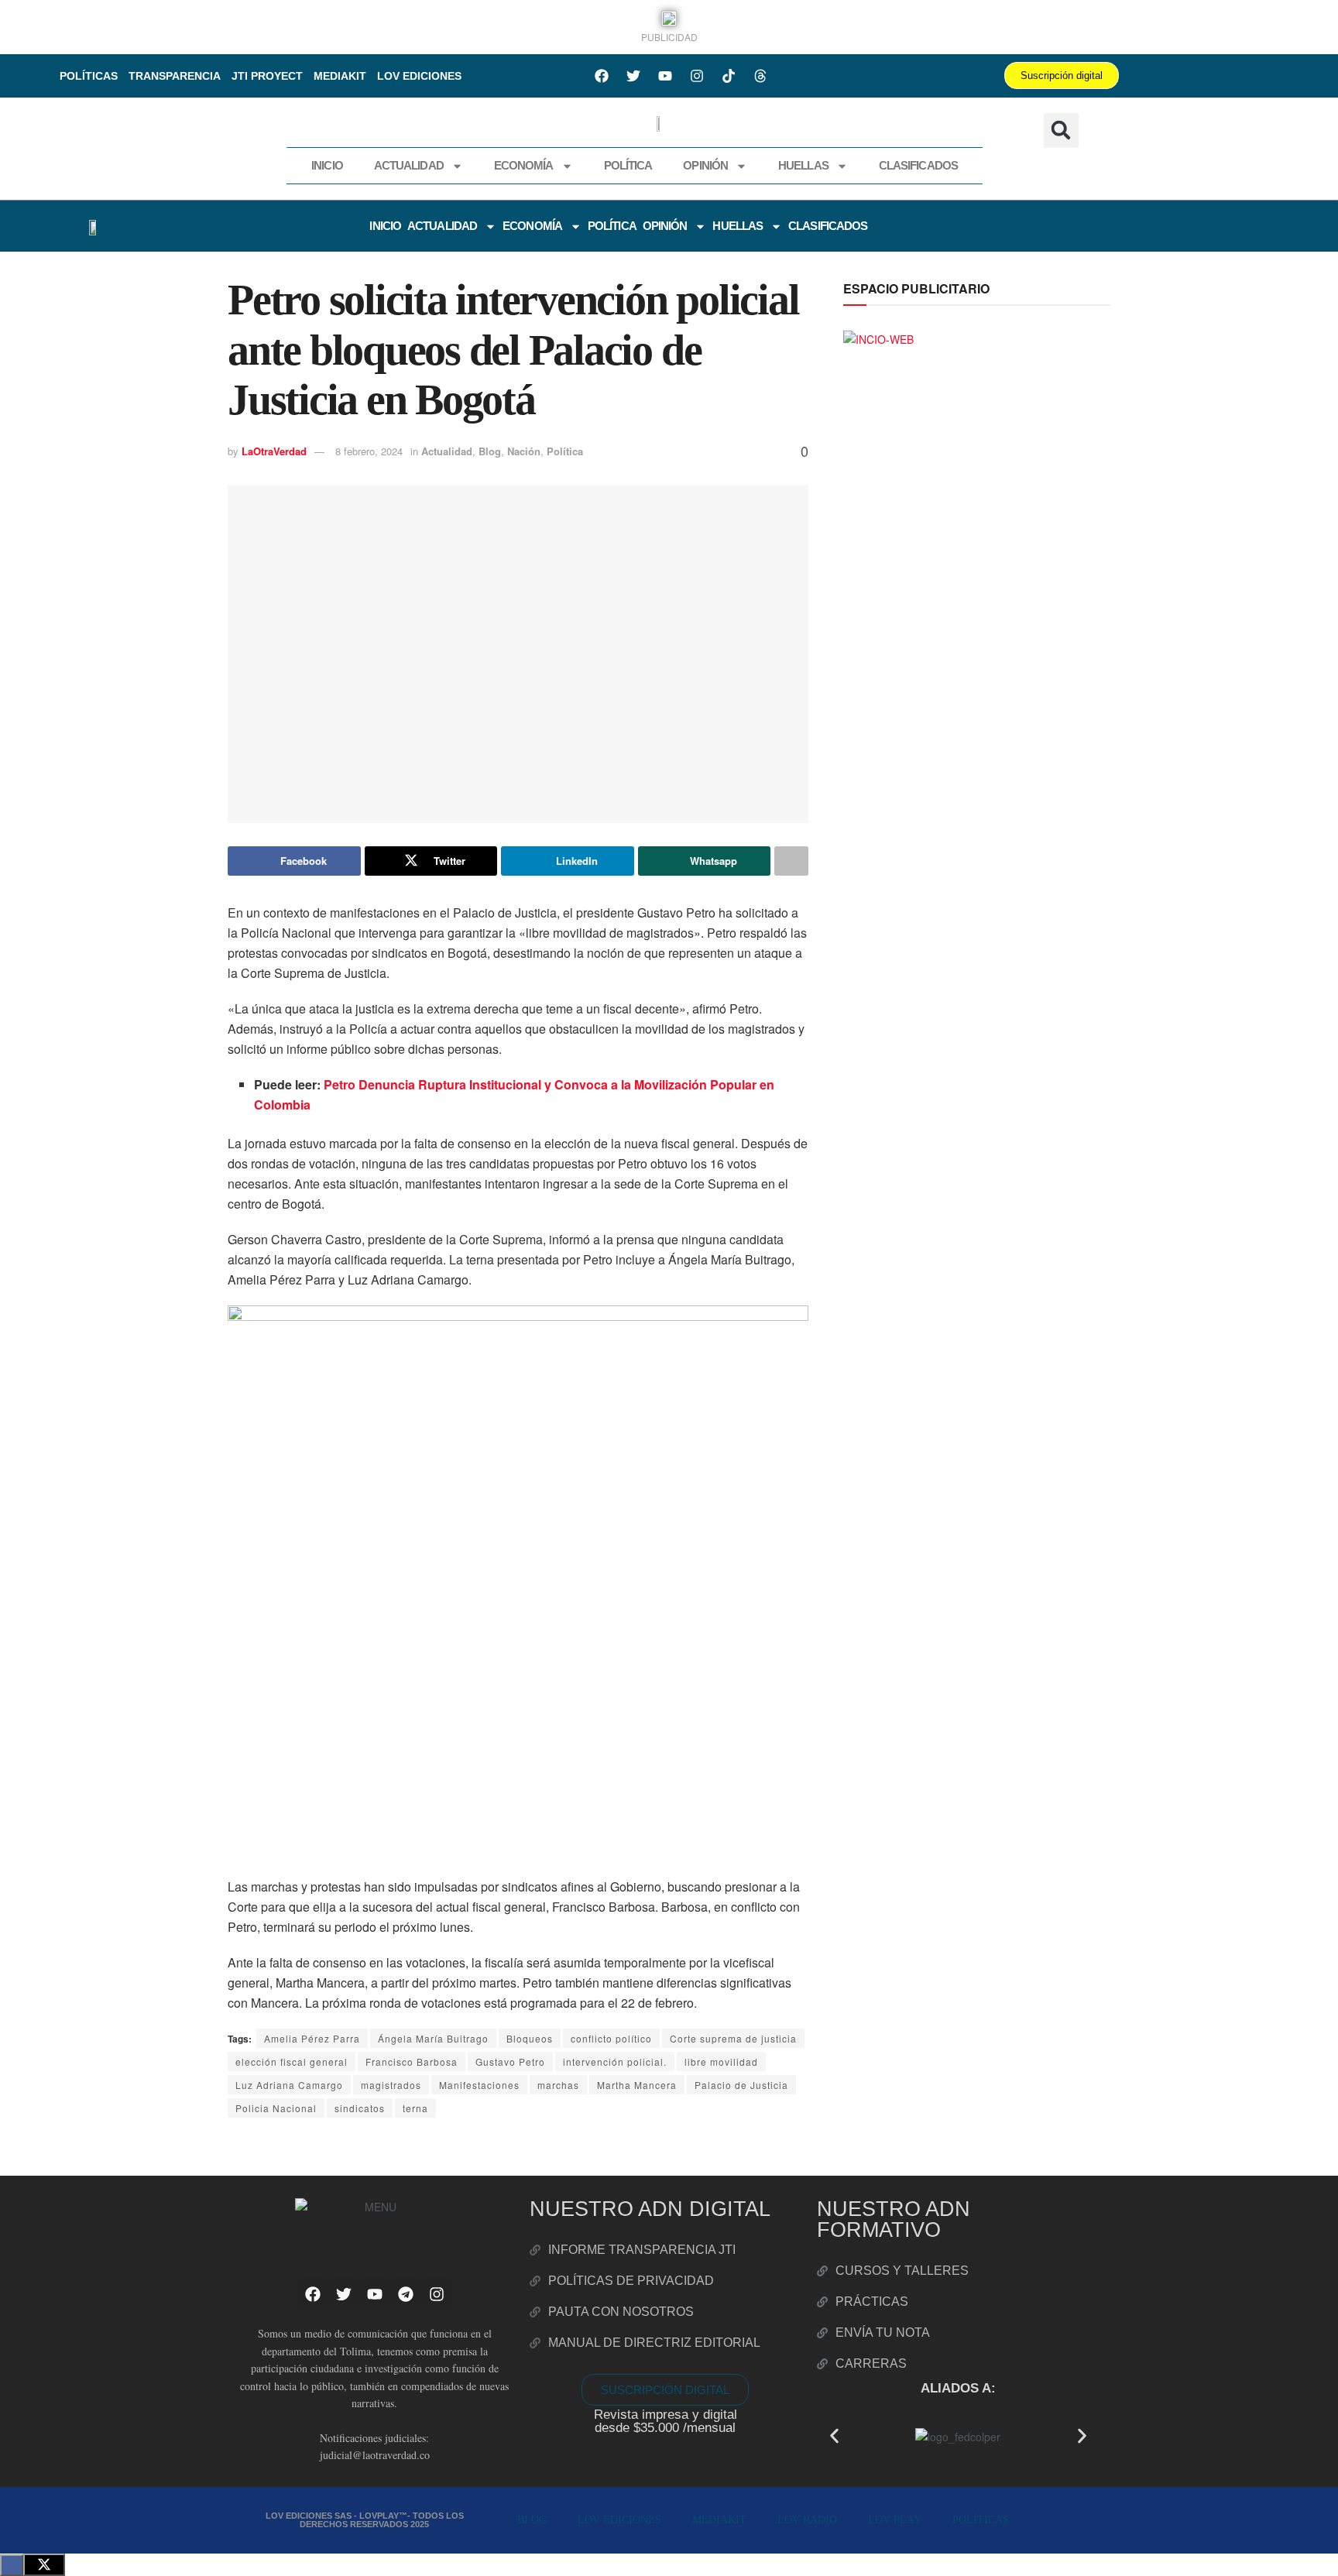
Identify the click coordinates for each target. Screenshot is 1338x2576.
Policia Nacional (276, 2108)
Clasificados (918, 165)
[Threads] (760, 76)
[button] (1061, 130)
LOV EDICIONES (419, 76)
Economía (524, 165)
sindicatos (360, 2108)
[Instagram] (697, 76)
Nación (524, 451)
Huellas (803, 165)
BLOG (532, 2520)
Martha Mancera (637, 2085)
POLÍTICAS (89, 76)
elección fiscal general (292, 2061)
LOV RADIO (807, 2520)
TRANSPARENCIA (175, 76)
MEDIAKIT (340, 76)
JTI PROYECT (267, 76)
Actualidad (409, 165)
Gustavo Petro (510, 2061)
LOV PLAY (895, 2520)
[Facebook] (602, 76)
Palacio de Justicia (741, 2085)
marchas (558, 2085)
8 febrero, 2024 (369, 451)
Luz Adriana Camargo (289, 2085)
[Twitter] (633, 76)
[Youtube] (665, 76)
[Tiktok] (729, 76)
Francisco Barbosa (412, 2061)
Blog (490, 451)
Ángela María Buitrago (433, 2038)
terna (415, 2108)
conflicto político (611, 2038)
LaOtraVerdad (274, 451)
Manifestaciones (479, 2085)
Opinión (705, 165)
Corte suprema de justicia (733, 2038)
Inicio (327, 165)
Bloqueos (530, 2038)
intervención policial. (615, 2061)
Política (628, 165)
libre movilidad (721, 2061)
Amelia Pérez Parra (312, 2038)
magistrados (391, 2085)
